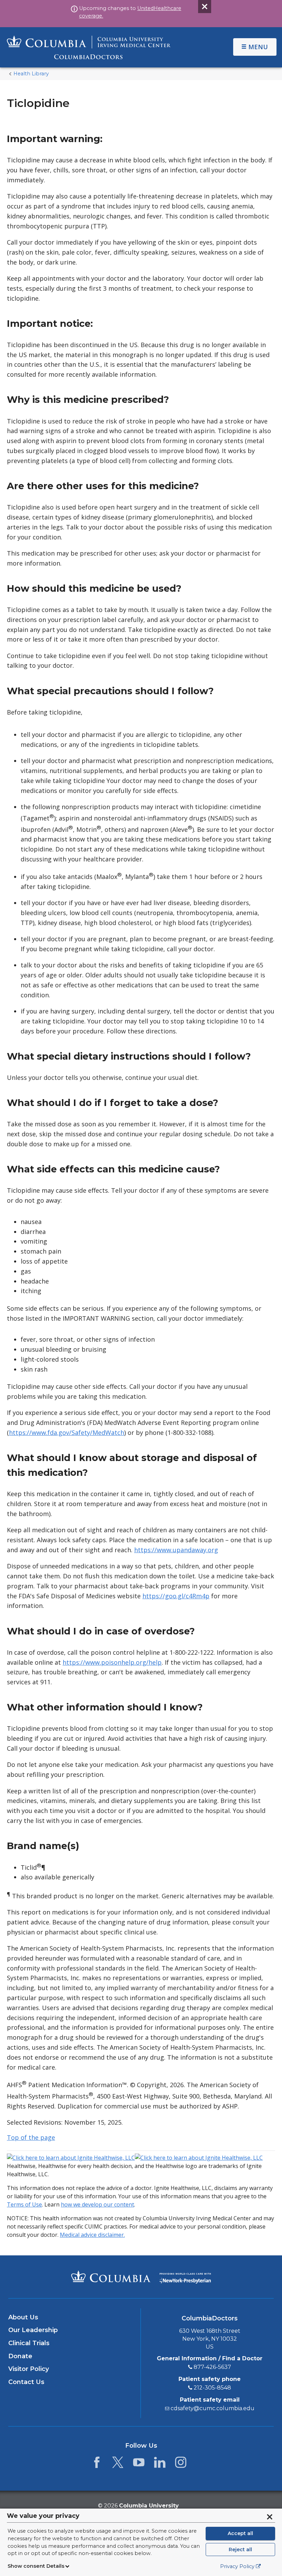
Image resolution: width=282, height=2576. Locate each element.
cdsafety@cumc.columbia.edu (213, 2408)
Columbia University (149, 2506)
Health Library (31, 74)
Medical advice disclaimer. (92, 2235)
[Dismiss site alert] (205, 7)
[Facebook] (97, 2464)
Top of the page (31, 2137)
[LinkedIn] (160, 2464)
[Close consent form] (270, 2517)
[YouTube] (139, 2464)
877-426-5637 (212, 2367)
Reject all (240, 2550)
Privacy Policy (237, 2566)
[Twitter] (118, 2464)
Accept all (240, 2533)
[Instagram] (181, 2464)
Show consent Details (36, 2566)
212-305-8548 (212, 2388)
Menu (258, 47)
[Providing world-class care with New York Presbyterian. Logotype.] (185, 2276)
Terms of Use (24, 2204)
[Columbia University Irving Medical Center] (111, 2276)
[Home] (89, 47)
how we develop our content (97, 2204)
